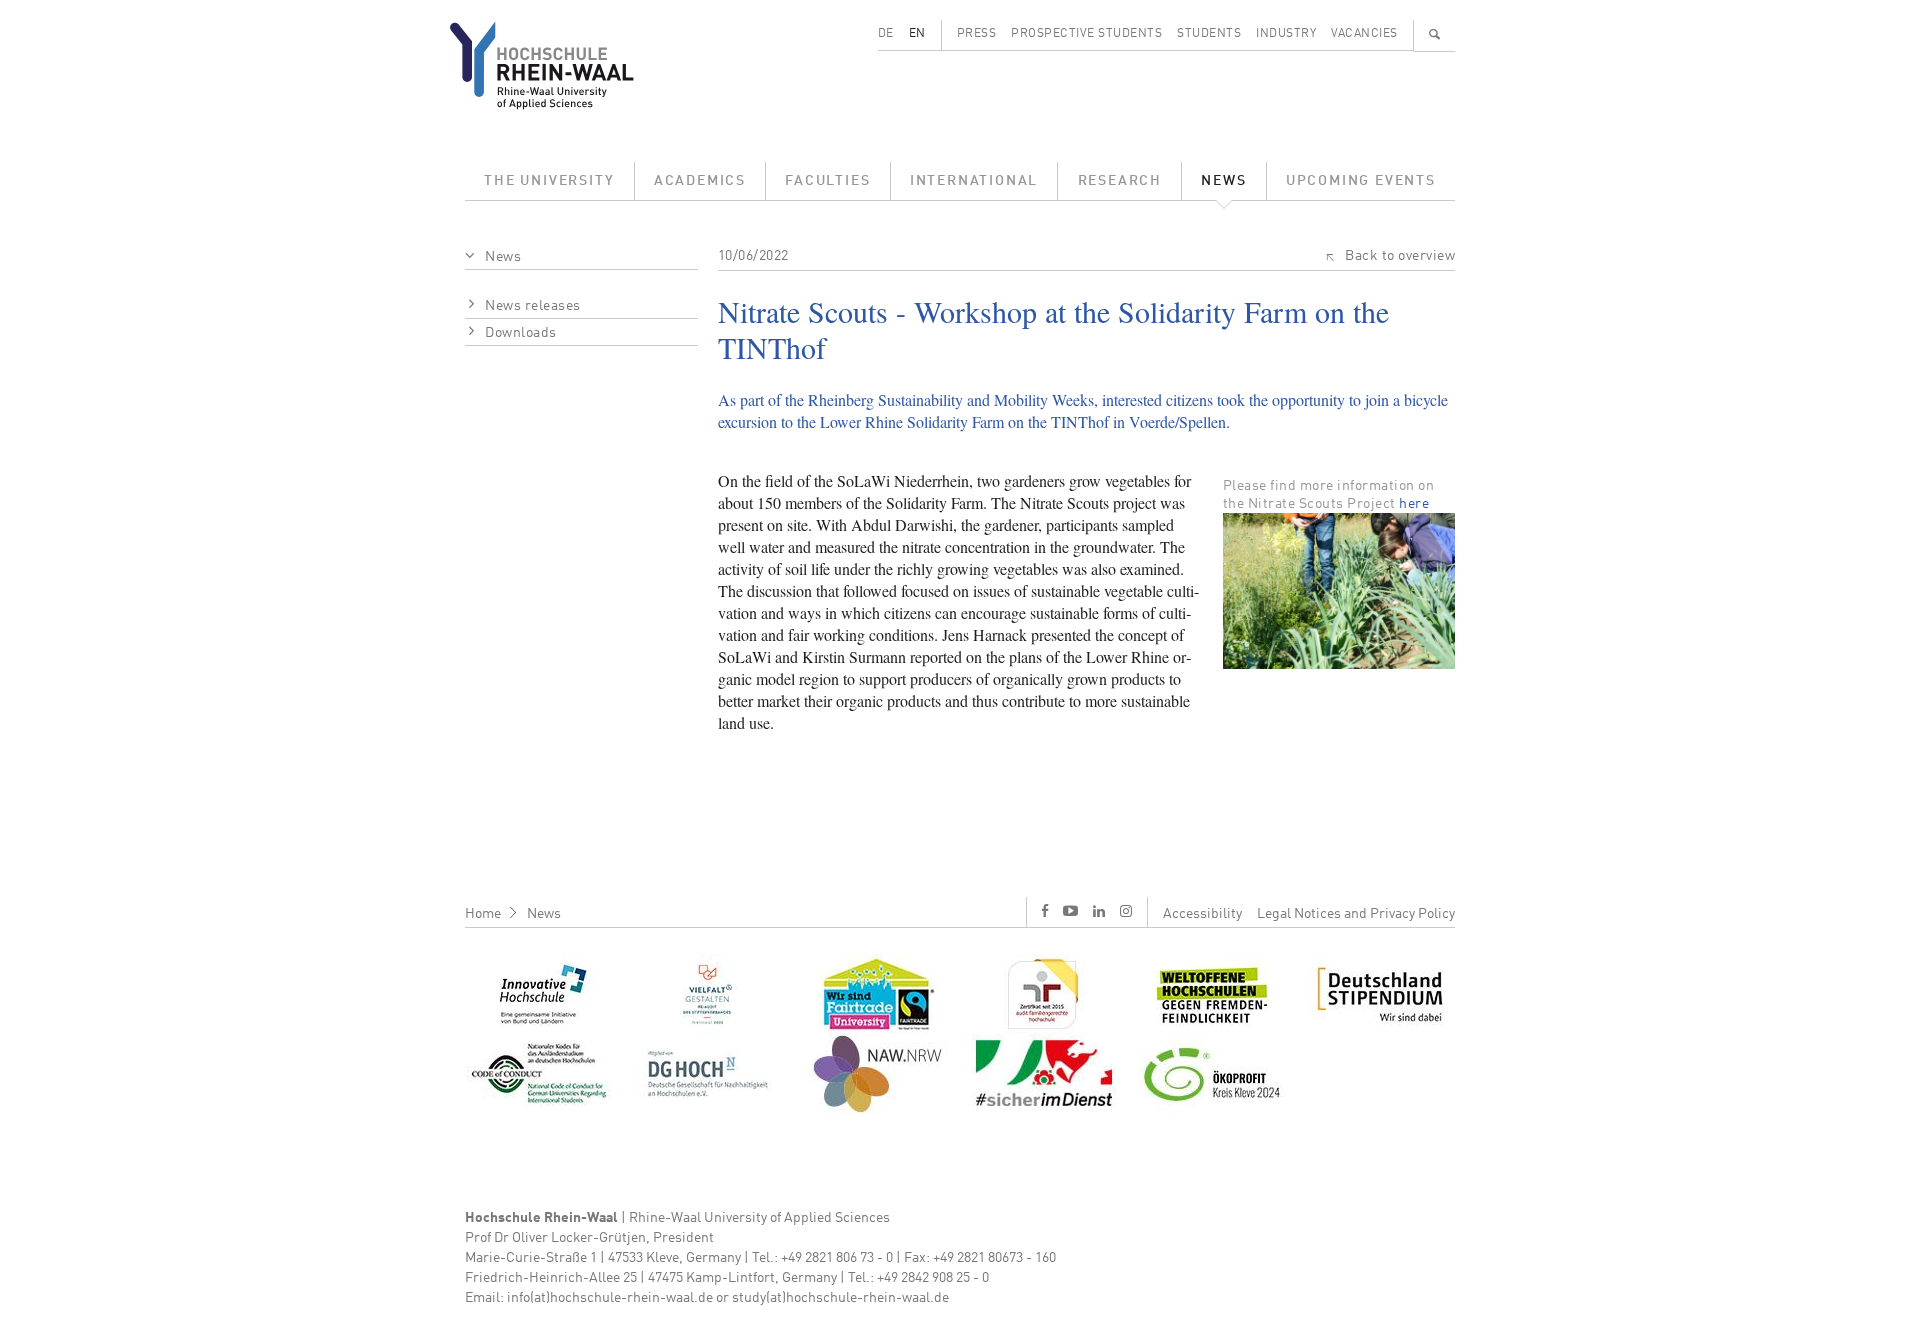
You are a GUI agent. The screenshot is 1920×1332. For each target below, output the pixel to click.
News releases (533, 306)
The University (549, 181)
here (1414, 504)
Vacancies (1364, 34)
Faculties (827, 181)
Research (1120, 181)
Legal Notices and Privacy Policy (1356, 914)
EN (917, 34)
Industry (1286, 34)
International (974, 181)
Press (977, 34)
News (1223, 181)
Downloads (521, 333)
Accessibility (1202, 914)
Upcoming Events (1361, 181)
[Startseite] (557, 65)
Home (483, 914)
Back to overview (1400, 256)
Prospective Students (1086, 34)
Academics (700, 181)
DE (886, 34)
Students (1209, 34)
